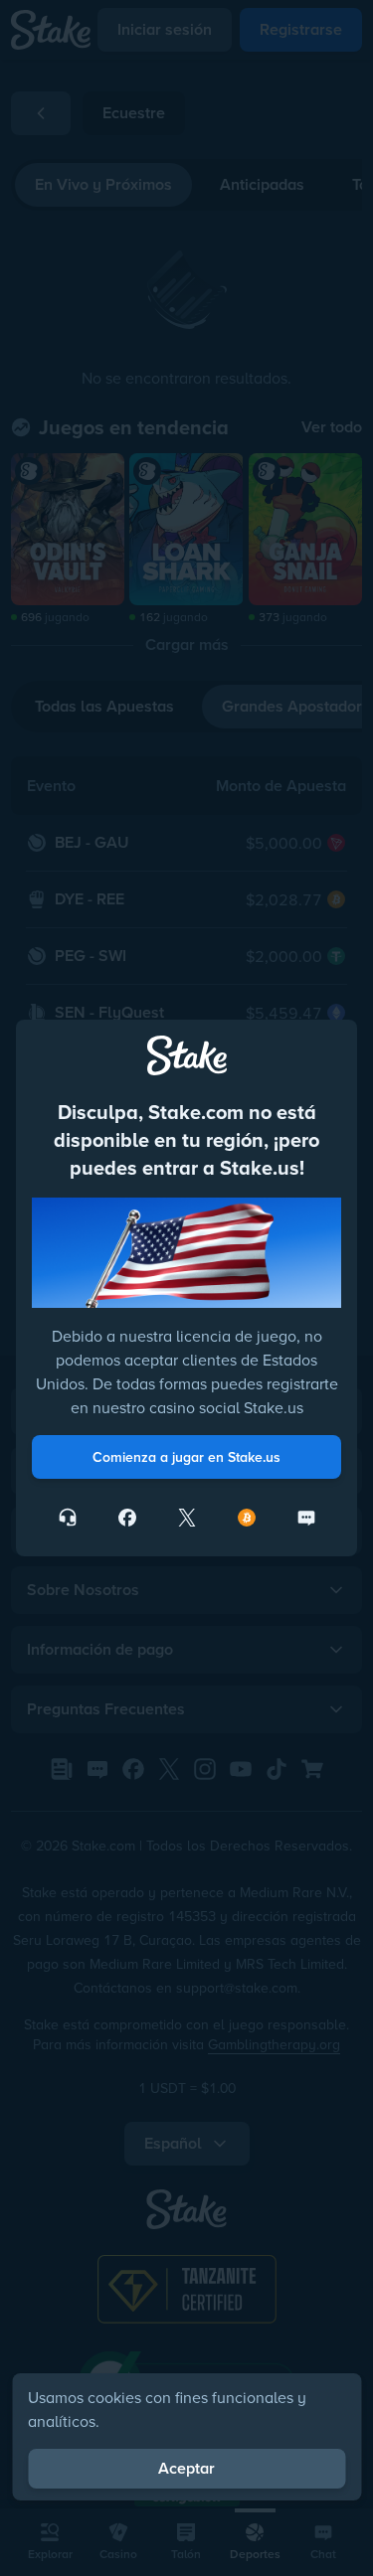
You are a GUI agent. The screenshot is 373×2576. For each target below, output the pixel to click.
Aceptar (186, 2468)
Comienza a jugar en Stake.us (186, 1457)
